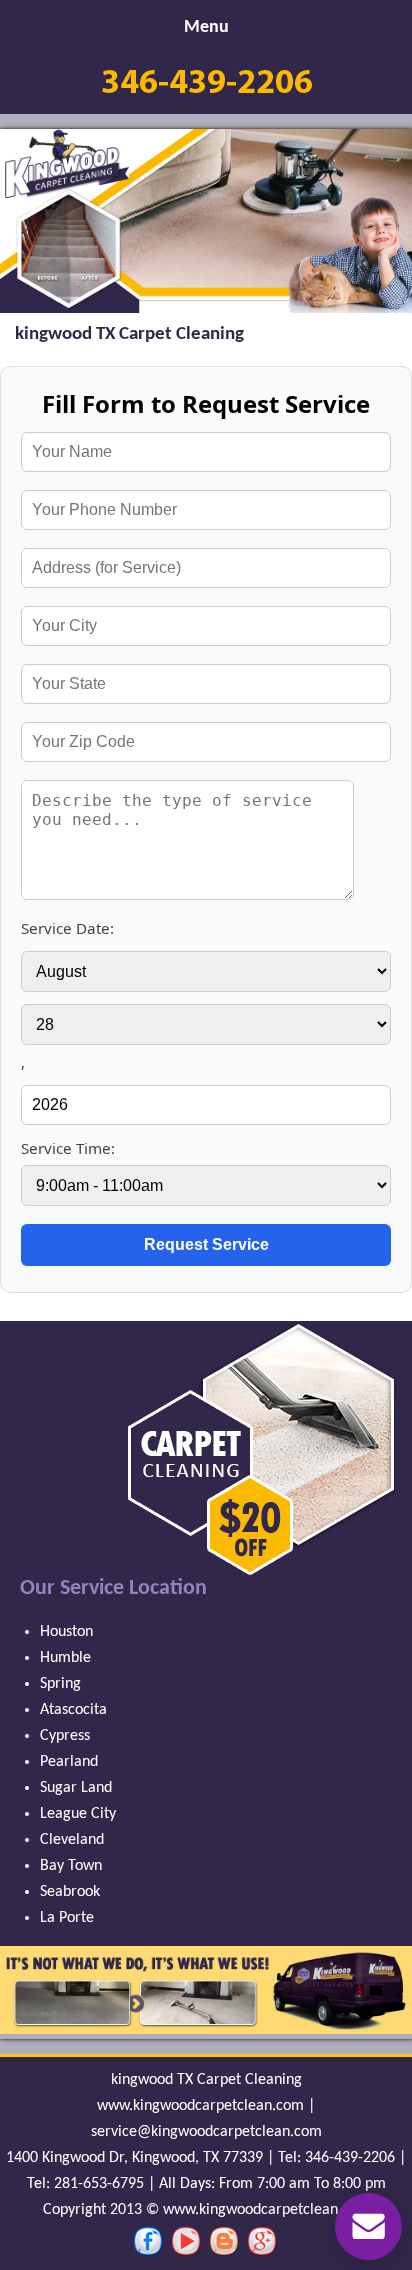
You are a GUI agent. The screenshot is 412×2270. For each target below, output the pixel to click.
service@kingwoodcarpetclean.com (206, 2132)
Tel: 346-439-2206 (336, 2158)
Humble (65, 1658)
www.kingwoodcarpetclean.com (200, 2106)
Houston (66, 1632)
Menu (206, 27)
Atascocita (73, 1710)
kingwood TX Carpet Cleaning (206, 2080)
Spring (60, 1684)
